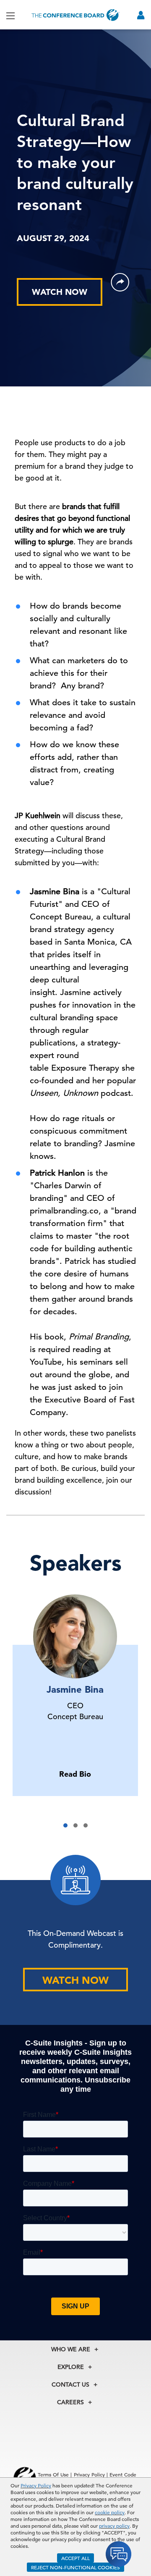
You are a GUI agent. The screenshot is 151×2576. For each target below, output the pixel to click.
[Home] (75, 15)
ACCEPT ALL (75, 2558)
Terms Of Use (53, 2474)
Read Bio (75, 1774)
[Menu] (10, 15)
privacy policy (114, 2526)
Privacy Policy (36, 2485)
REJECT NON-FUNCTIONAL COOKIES (75, 2567)
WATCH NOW (60, 292)
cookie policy (110, 2512)
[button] (65, 1825)
